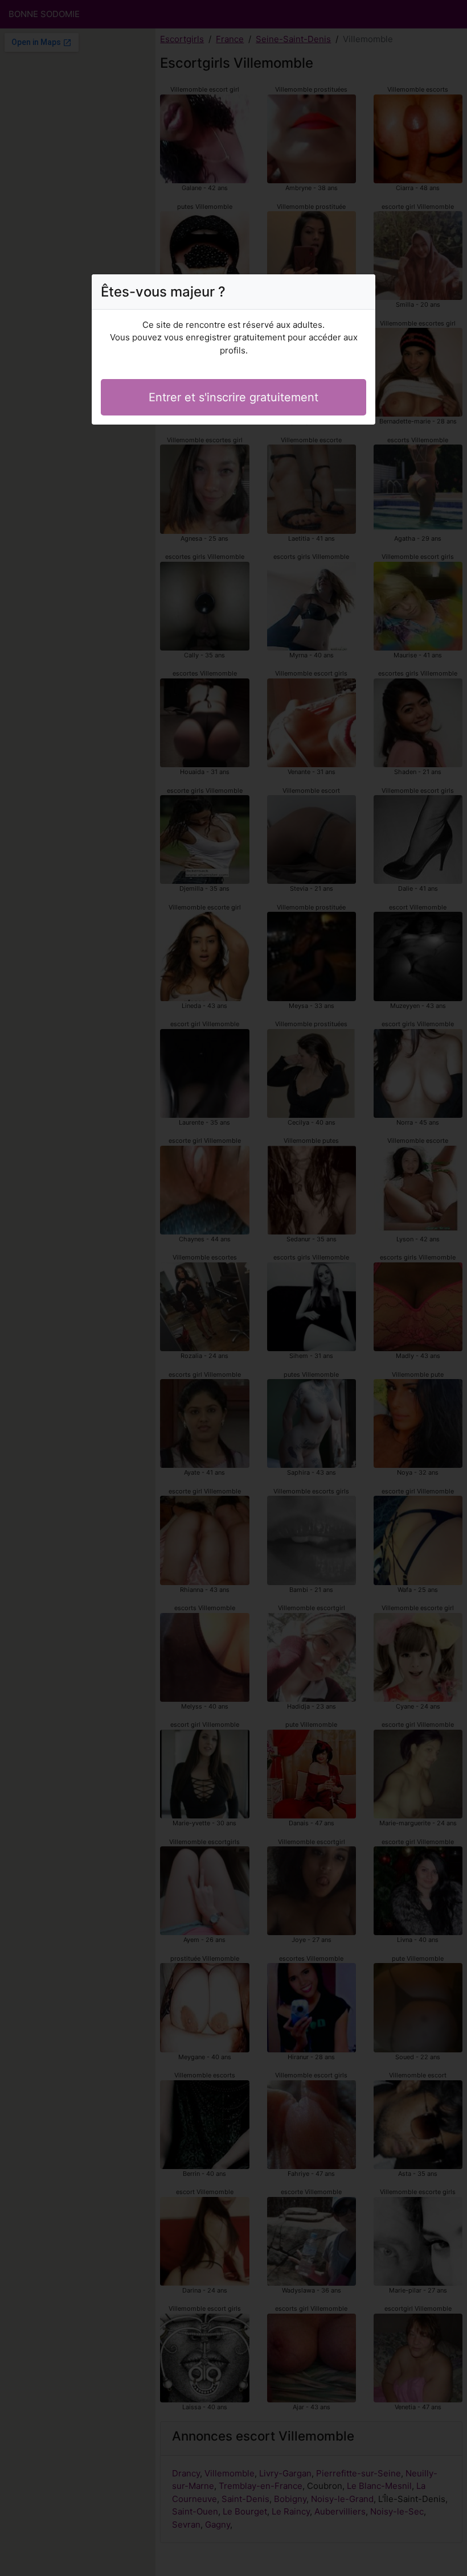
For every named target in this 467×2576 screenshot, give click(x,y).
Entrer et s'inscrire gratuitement (233, 397)
